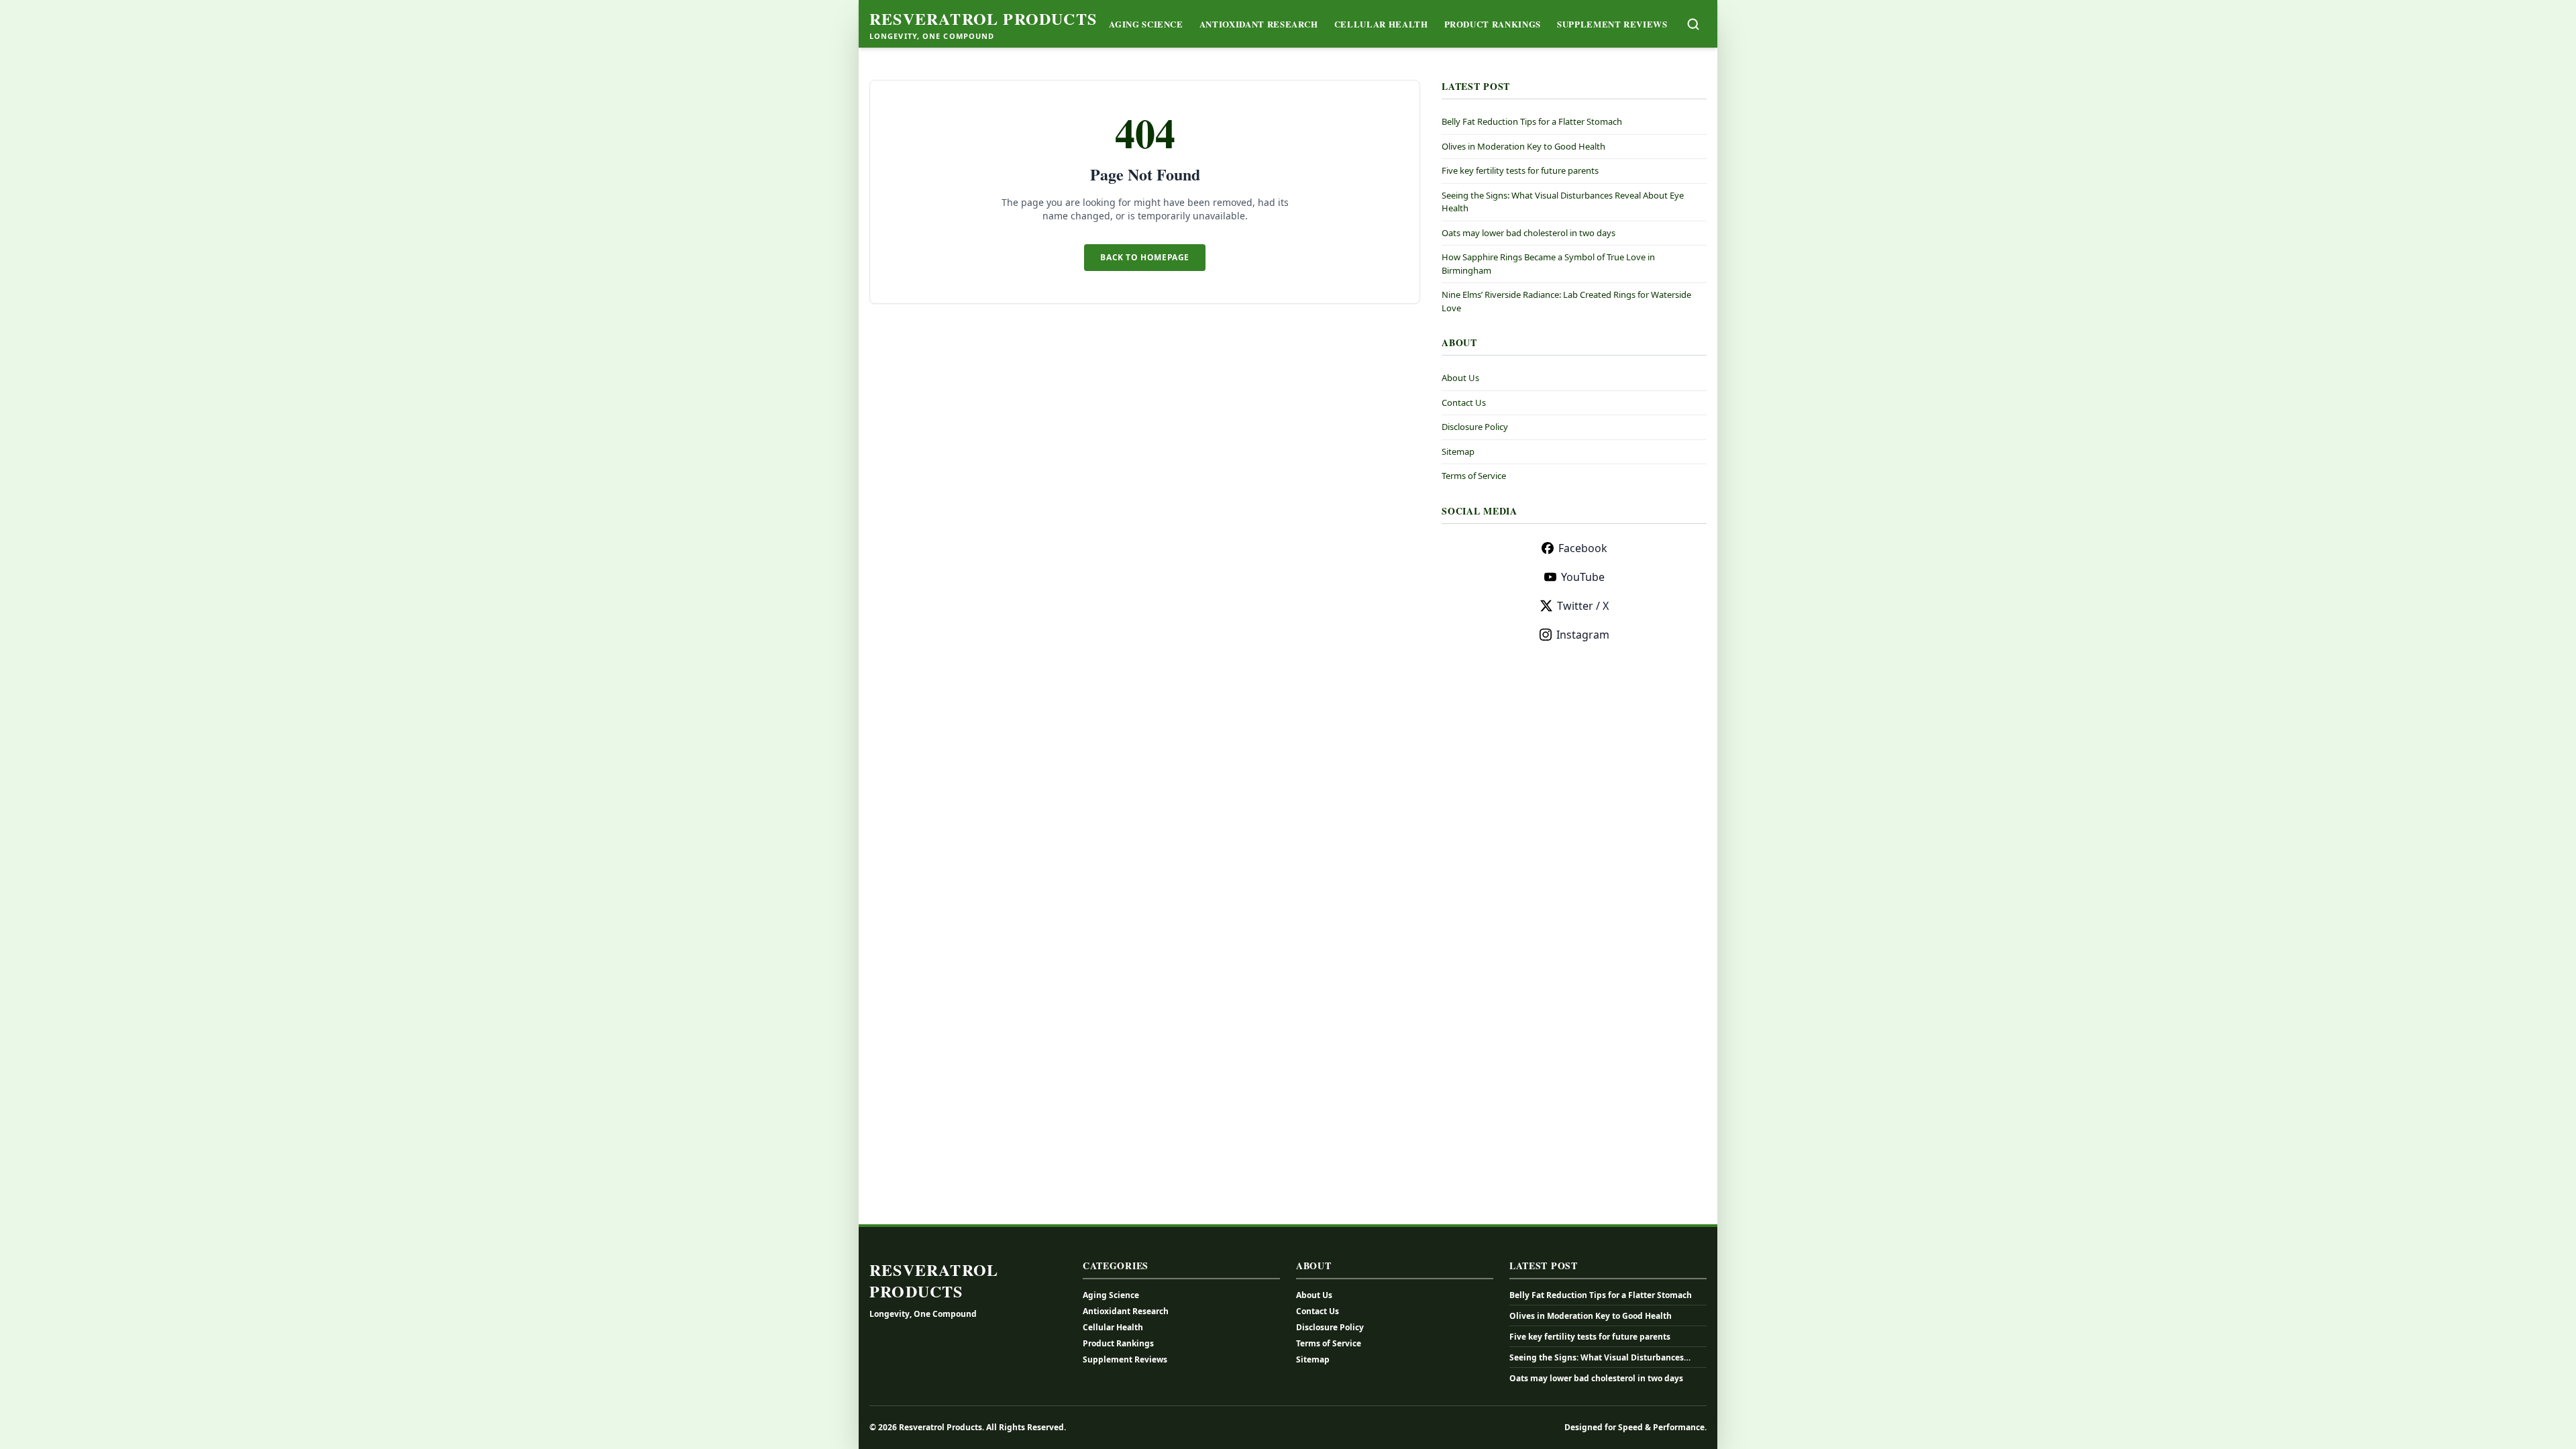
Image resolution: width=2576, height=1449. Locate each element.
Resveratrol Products (983, 19)
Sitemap (1458, 451)
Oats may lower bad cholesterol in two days (1528, 233)
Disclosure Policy (1475, 427)
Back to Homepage (1145, 257)
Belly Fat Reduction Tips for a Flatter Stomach (1532, 121)
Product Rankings (1493, 24)
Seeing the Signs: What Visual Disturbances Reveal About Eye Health (1597, 1358)
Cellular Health (1381, 24)
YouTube (1583, 577)
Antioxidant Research (1259, 24)
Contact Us (1464, 402)
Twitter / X (1583, 606)
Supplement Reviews (1612, 24)
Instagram (1583, 635)
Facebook (1583, 548)
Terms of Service (1474, 476)
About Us (1460, 378)
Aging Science (1146, 24)
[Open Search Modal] (1693, 24)
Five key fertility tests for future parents (1520, 170)
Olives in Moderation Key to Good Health (1523, 146)
